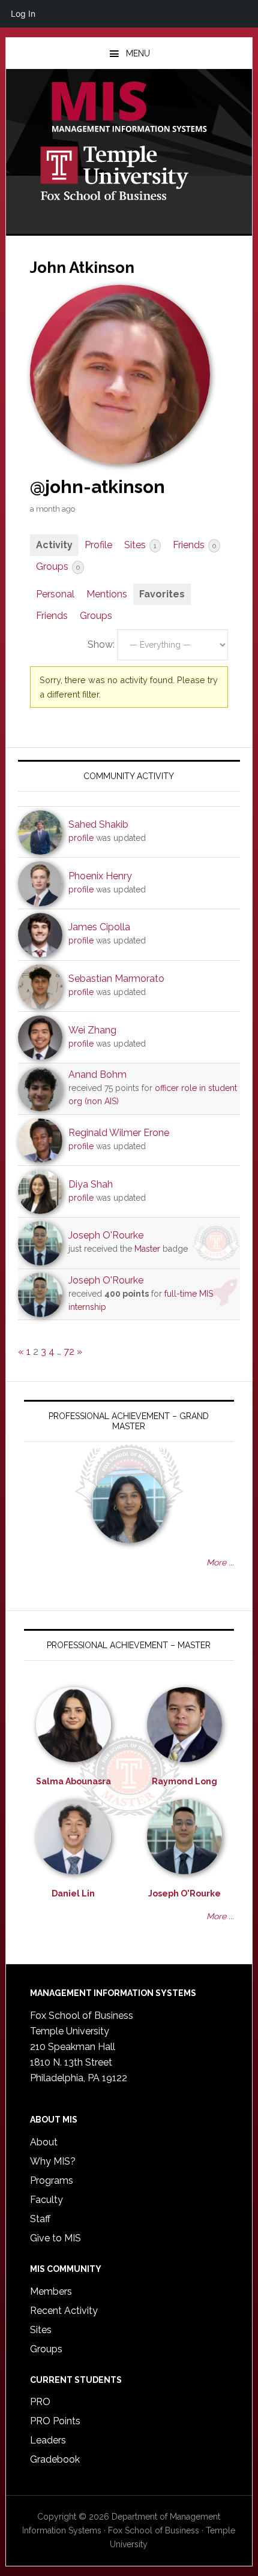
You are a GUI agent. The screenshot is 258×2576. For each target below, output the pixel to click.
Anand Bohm (97, 1074)
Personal (55, 594)
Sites (140, 545)
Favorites (162, 594)
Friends (194, 545)
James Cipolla (99, 927)
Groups (58, 566)
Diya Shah (91, 1184)
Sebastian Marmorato (116, 979)
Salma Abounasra (73, 1781)
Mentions (107, 594)
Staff (40, 2219)
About (44, 2142)
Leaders (48, 2440)
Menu (138, 53)
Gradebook (55, 2459)
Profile (98, 545)
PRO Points (55, 2421)
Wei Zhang (92, 1030)
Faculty (46, 2200)
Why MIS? (53, 2161)
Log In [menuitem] (23, 13)
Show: (101, 644)
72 (69, 1352)
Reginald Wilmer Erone (119, 1133)
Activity (54, 545)
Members (51, 2291)
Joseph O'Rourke (106, 1235)
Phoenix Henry (100, 876)
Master (147, 1249)
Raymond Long (184, 1781)
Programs (52, 2180)
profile (81, 838)
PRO (40, 2402)
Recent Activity (64, 2311)
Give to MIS (55, 2238)
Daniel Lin (73, 1893)
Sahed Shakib (98, 824)
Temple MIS (129, 108)
